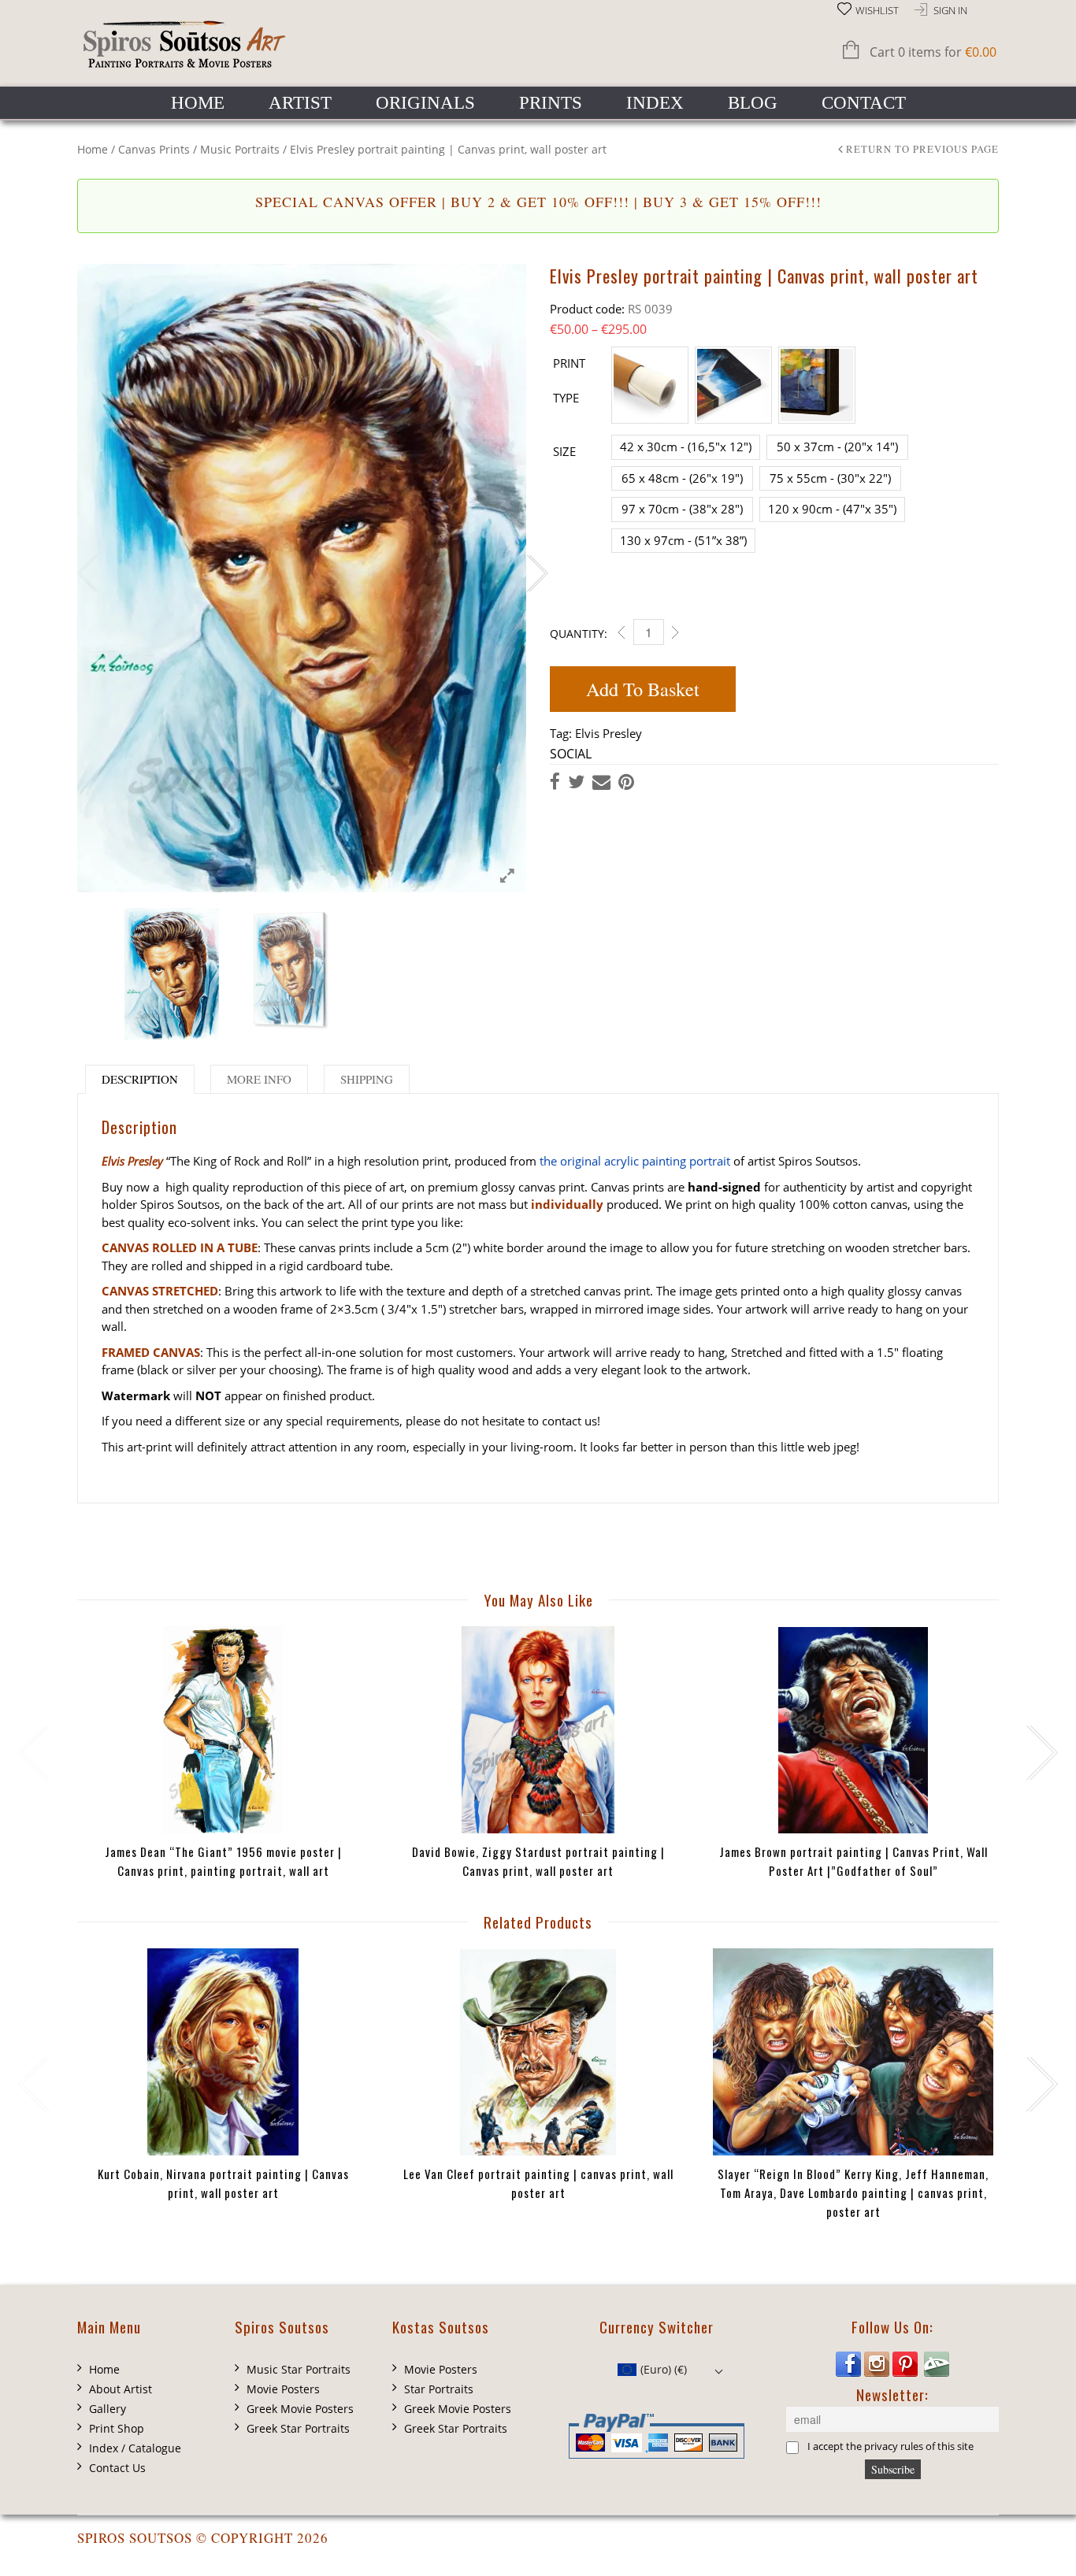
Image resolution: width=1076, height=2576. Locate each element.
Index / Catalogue (135, 2448)
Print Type (569, 380)
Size (564, 451)
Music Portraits (240, 149)
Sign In (950, 11)
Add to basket (643, 689)
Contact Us (117, 2468)
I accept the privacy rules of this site (890, 2447)
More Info (259, 1079)
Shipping (367, 1079)
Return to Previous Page (922, 150)
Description (140, 1079)
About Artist (121, 2389)
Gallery (108, 2409)
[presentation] (32, 1753)
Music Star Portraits (299, 2369)
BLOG (753, 103)
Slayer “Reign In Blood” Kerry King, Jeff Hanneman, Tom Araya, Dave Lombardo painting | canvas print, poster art (853, 2192)
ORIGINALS (425, 103)
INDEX (655, 103)
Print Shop (117, 2428)
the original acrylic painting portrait (635, 1161)
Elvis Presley (608, 733)
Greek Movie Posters (300, 2409)
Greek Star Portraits (298, 2428)
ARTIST (300, 103)
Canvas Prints (154, 149)
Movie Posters (283, 2389)
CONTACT (864, 103)
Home (93, 149)
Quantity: (579, 634)
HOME (198, 103)
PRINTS (551, 103)
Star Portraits (439, 2389)
